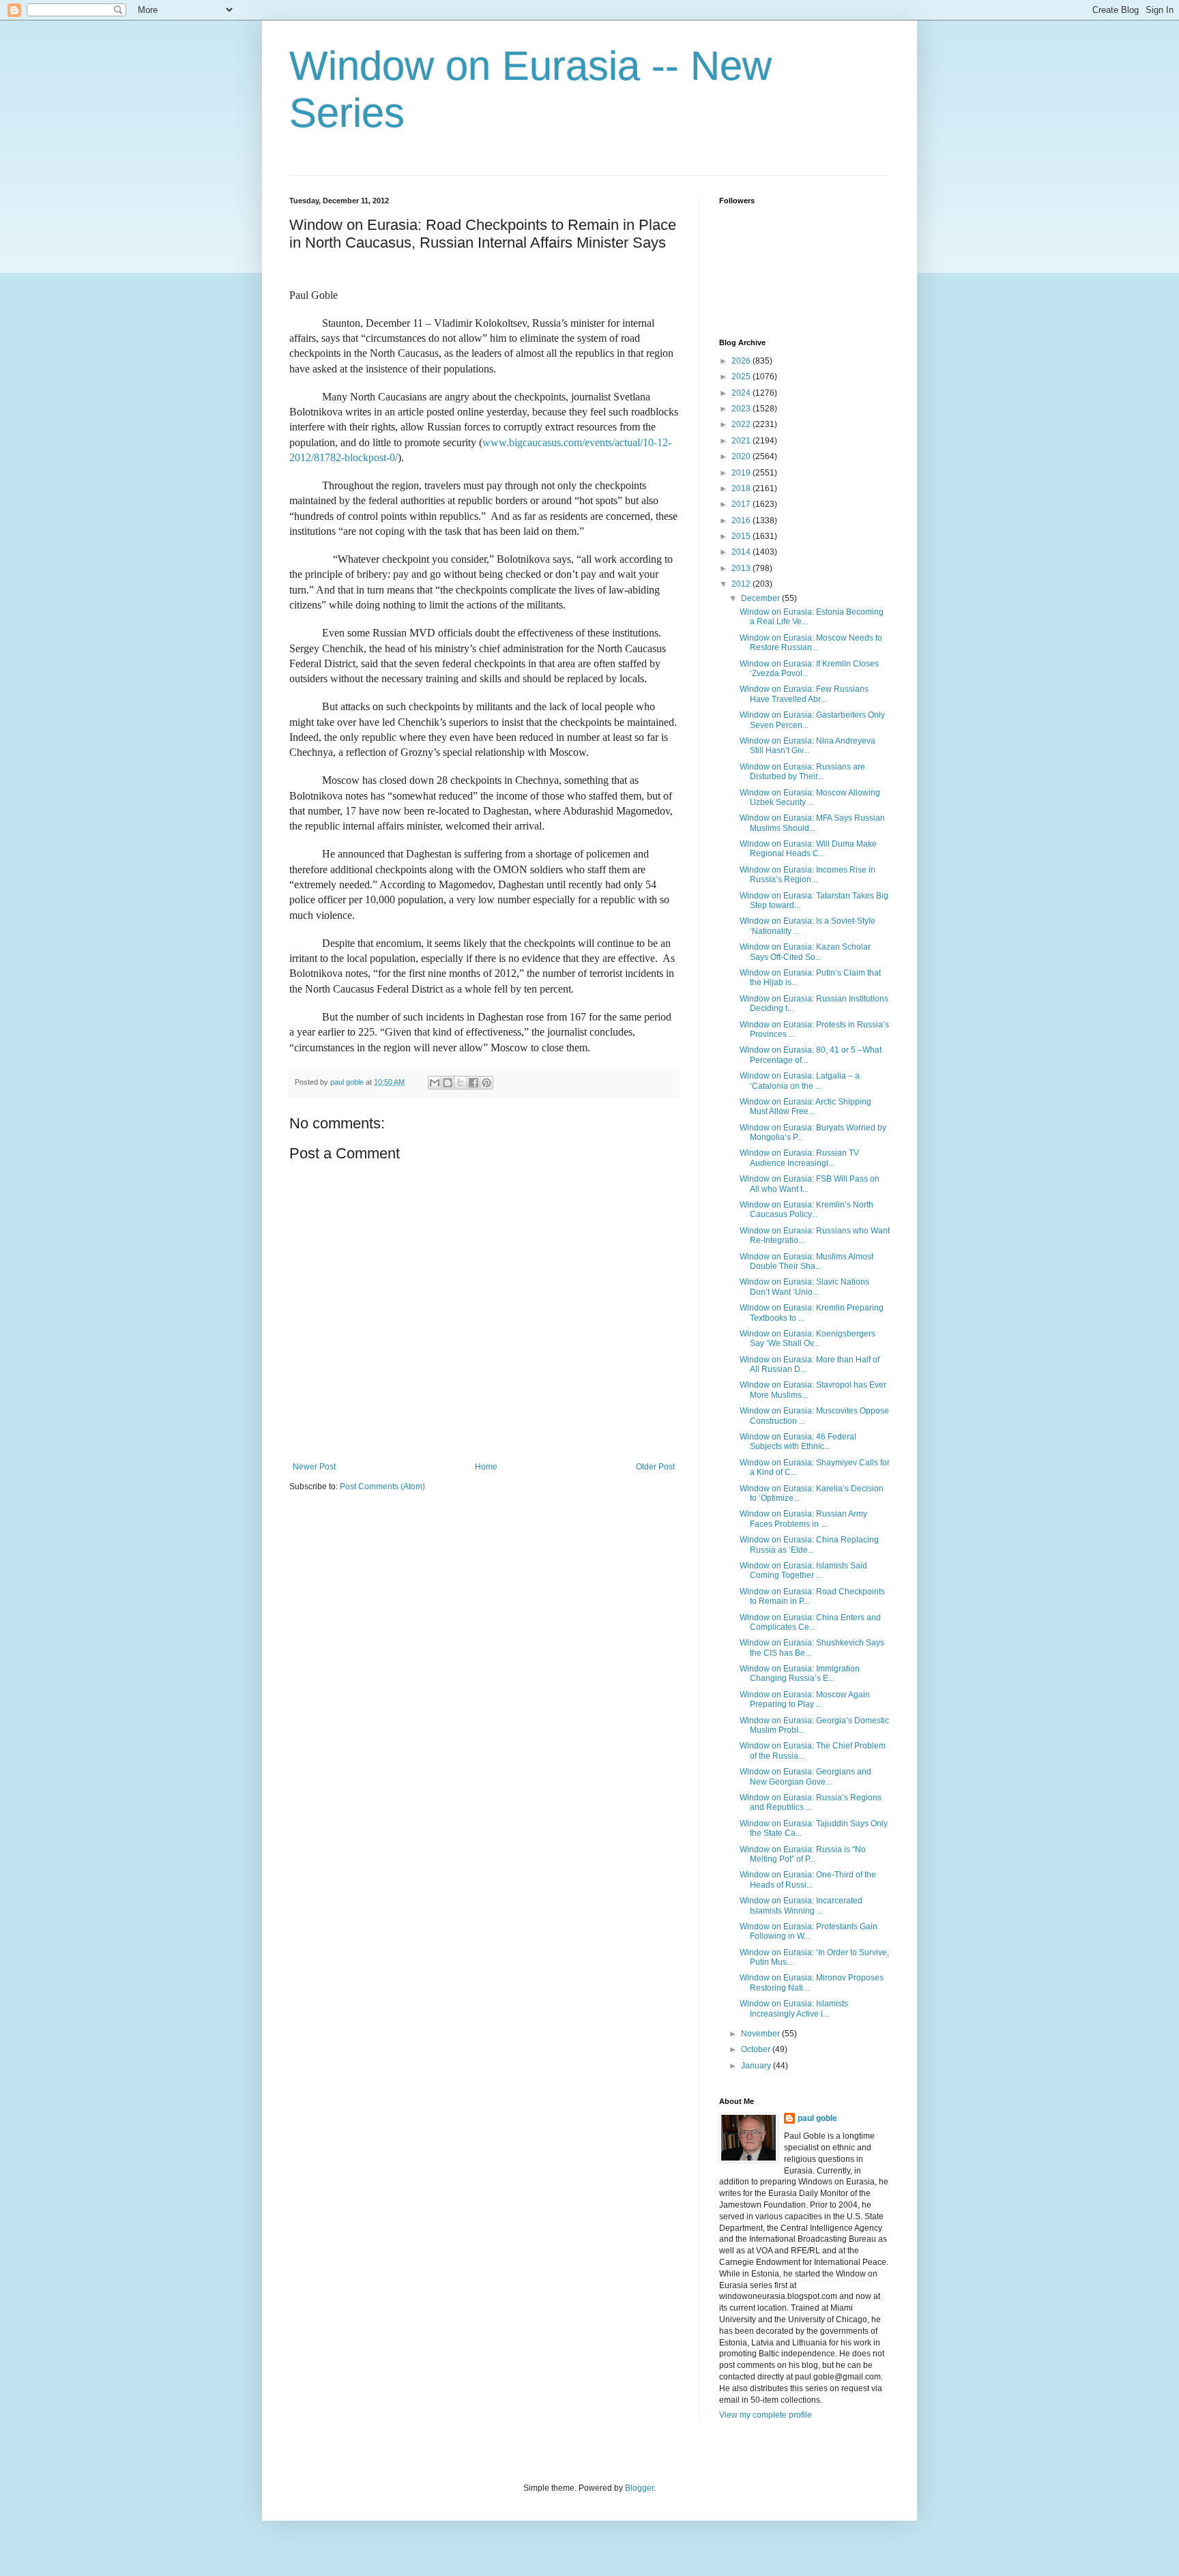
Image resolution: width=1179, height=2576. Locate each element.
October (757, 2049)
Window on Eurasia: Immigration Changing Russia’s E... (800, 1673)
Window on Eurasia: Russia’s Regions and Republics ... (811, 1802)
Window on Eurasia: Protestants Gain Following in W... (809, 1931)
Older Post (655, 1467)
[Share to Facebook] (474, 1083)
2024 (742, 393)
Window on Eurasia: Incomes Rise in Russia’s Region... (807, 875)
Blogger (639, 2488)
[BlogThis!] (448, 1083)
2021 (742, 441)
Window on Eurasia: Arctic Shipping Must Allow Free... (805, 1107)
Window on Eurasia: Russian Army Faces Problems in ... (803, 1519)
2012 (742, 584)
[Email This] (435, 1083)
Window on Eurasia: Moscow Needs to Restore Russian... (811, 643)
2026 (742, 361)
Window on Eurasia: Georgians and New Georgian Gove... (805, 1776)
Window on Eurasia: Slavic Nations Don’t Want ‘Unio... (804, 1287)
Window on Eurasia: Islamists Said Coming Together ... (803, 1570)
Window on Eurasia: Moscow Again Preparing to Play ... (805, 1699)
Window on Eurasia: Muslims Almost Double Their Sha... (806, 1261)
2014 (742, 552)
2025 (742, 377)
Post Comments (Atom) (382, 1487)
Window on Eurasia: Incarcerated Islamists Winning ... (801, 1905)
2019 (742, 473)
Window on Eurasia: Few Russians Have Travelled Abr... (804, 694)
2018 (742, 488)
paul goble (817, 2118)
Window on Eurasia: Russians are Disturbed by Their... (802, 772)
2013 (742, 568)
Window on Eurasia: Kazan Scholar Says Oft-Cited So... (805, 952)
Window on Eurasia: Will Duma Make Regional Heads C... (808, 849)
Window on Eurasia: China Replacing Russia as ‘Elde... (809, 1545)
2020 (742, 456)
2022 (742, 424)
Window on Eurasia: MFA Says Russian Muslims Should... (812, 823)
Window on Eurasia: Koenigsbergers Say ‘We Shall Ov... (807, 1338)
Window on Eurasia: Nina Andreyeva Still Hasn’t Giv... (807, 746)
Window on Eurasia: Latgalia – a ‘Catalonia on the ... (800, 1081)
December (761, 598)
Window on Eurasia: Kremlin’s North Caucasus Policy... (806, 1210)
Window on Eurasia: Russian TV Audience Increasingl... (799, 1158)
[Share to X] (461, 1083)
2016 (742, 521)
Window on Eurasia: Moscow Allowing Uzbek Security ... (810, 797)
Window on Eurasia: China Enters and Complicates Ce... (810, 1622)
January (757, 2066)
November (761, 2034)
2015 (742, 536)
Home (486, 1467)
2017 (742, 504)
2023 (742, 409)
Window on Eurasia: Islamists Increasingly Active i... (794, 2008)
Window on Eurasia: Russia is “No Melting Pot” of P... (803, 1854)
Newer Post (314, 1467)
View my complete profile (766, 2415)
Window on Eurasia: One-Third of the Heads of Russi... (808, 1879)
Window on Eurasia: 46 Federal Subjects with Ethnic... (798, 1441)
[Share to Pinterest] (486, 1083)
